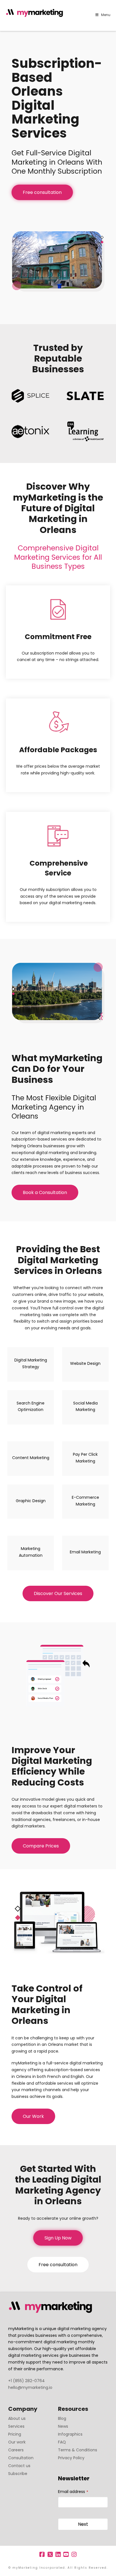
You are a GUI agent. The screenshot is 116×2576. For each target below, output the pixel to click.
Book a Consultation (45, 1192)
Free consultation (42, 192)
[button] (111, 5)
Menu (106, 15)
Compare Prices (41, 1846)
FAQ (62, 2442)
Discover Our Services (58, 1593)
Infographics (70, 2434)
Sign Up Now (58, 2238)
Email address (73, 2492)
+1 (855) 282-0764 (26, 2381)
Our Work (33, 2116)
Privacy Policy (71, 2458)
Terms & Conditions (78, 2450)
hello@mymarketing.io (30, 2387)
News (63, 2426)
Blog (62, 2418)
